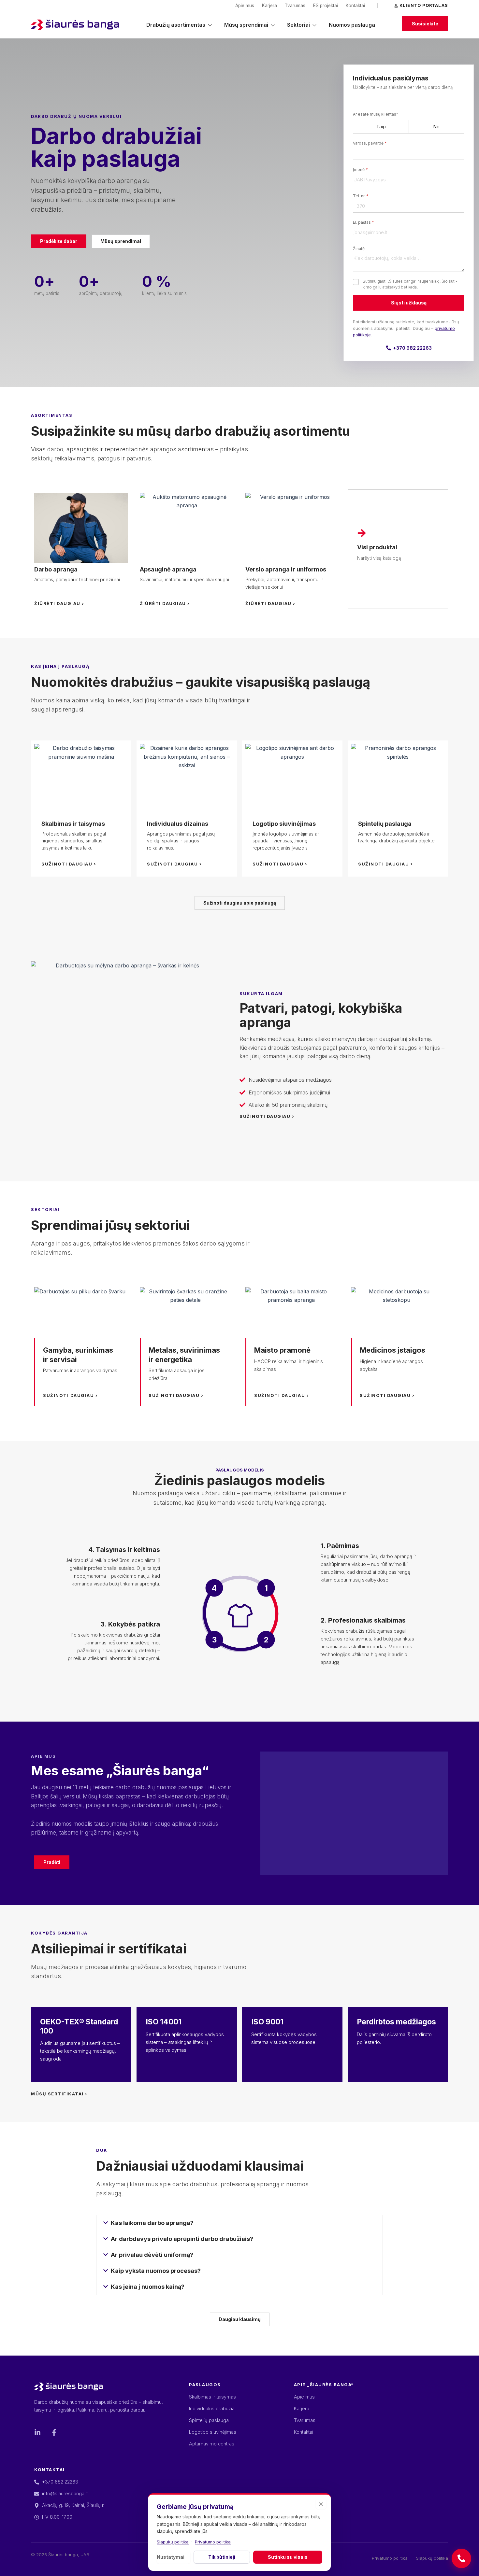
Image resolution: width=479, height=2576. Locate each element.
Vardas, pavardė (370, 143)
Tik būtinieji (222, 2557)
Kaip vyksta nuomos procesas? (156, 2271)
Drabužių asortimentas (176, 25)
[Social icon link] (37, 2432)
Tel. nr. (361, 196)
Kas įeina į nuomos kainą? (148, 2287)
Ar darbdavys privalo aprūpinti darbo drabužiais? (182, 2239)
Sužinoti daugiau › (69, 864)
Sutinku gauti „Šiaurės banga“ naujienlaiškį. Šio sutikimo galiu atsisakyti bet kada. (410, 284)
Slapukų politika (173, 2542)
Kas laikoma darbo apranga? (152, 2223)
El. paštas (363, 222)
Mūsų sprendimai (246, 25)
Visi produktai (377, 547)
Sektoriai (298, 25)
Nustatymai (171, 2557)
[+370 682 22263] (461, 2558)
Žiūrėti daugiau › (59, 603)
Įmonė (360, 169)
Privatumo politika (213, 2542)
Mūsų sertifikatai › (59, 2094)
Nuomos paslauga (352, 25)
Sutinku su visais (288, 2557)
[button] (239, 2223)
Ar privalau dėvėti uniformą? (152, 2255)
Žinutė (359, 249)
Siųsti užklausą (409, 303)
